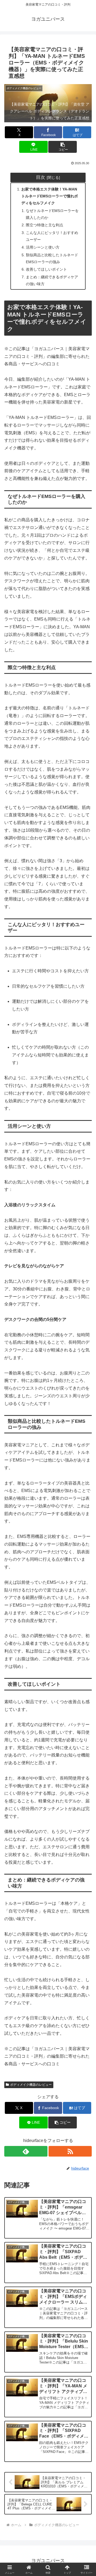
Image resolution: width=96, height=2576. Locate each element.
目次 (41, 177)
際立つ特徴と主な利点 (45, 225)
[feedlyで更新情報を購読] (26, 2151)
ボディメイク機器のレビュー (31, 2085)
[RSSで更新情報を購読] (70, 2151)
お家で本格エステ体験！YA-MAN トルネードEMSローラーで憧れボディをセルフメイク (50, 196)
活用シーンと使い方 (43, 247)
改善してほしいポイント (46, 269)
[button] (63, 147)
